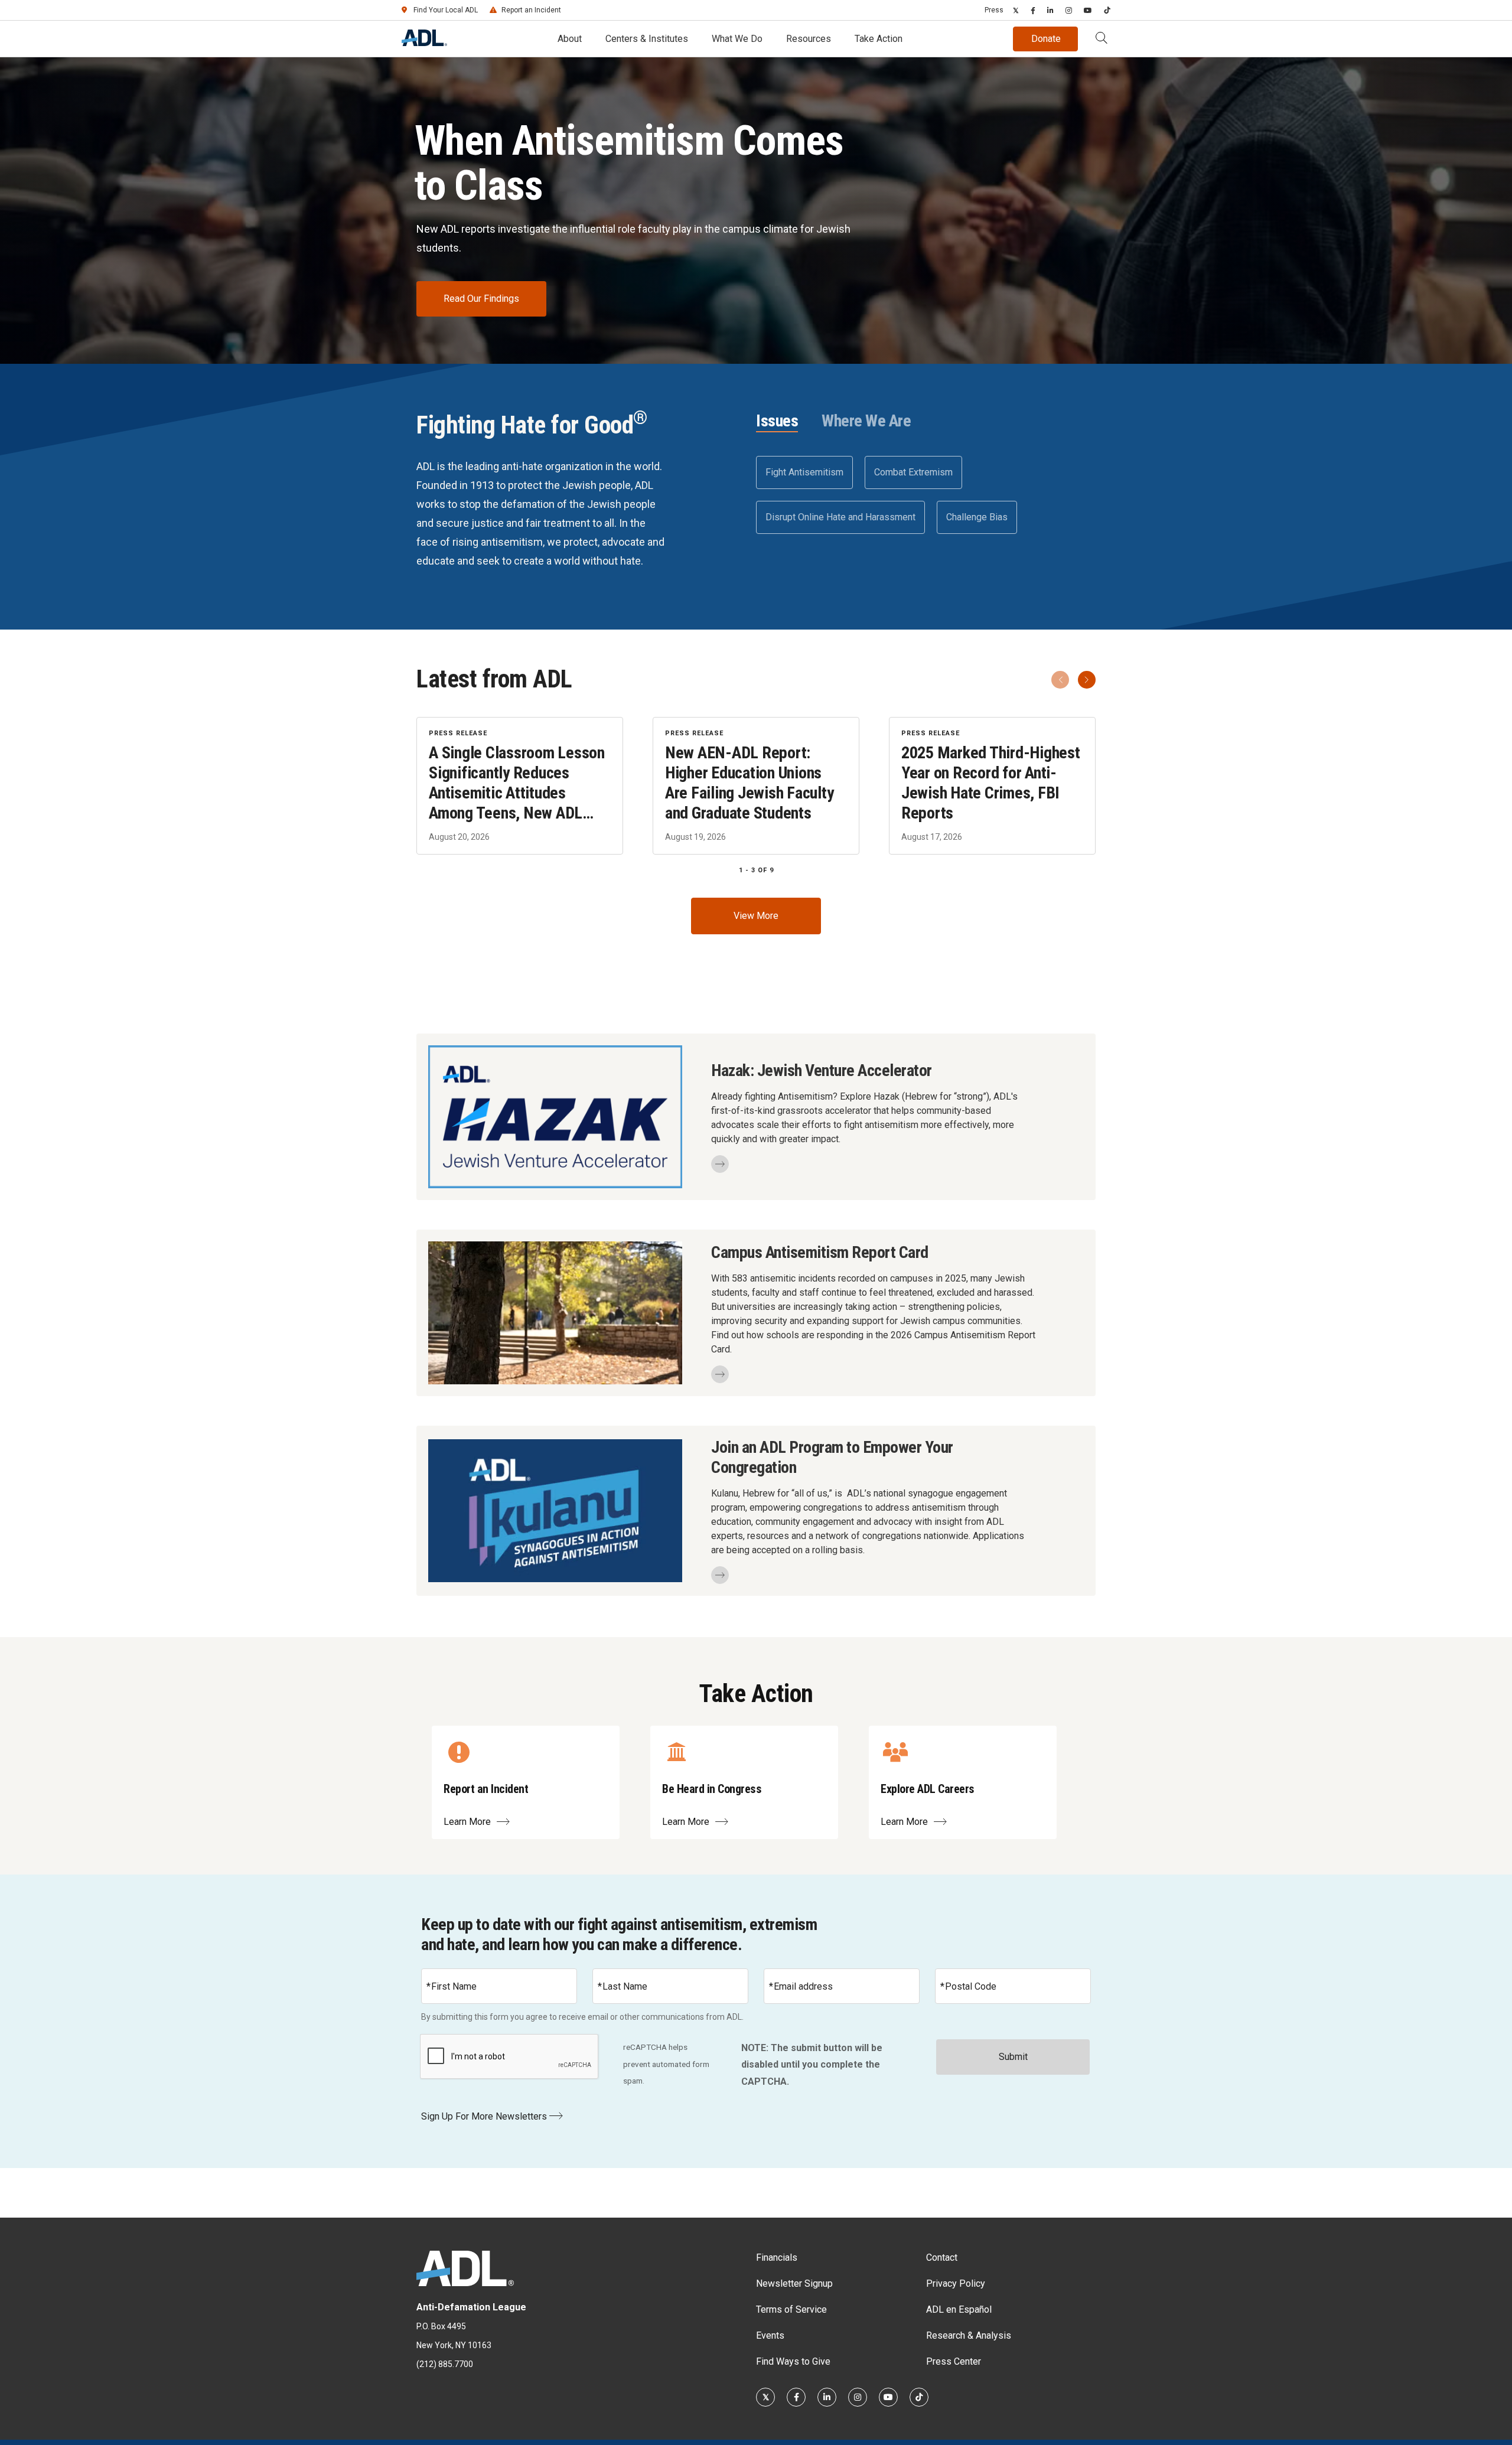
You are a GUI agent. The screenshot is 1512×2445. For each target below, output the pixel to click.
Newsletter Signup (794, 2283)
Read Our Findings (481, 299)
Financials (777, 2257)
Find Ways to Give (793, 2361)
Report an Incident (531, 10)
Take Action (879, 39)
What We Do (737, 39)
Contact (942, 2257)
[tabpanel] (926, 495)
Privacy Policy (956, 2283)
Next (1087, 680)
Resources (809, 39)
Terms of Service (791, 2309)
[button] (1102, 39)
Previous (1060, 680)
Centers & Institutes (647, 39)
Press (994, 10)
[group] (756, 786)
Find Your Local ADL (446, 10)
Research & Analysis (969, 2335)
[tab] (777, 422)
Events (770, 2335)
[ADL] (424, 43)
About (570, 39)
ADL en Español (959, 2309)
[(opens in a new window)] (1016, 10)
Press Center (954, 2361)
